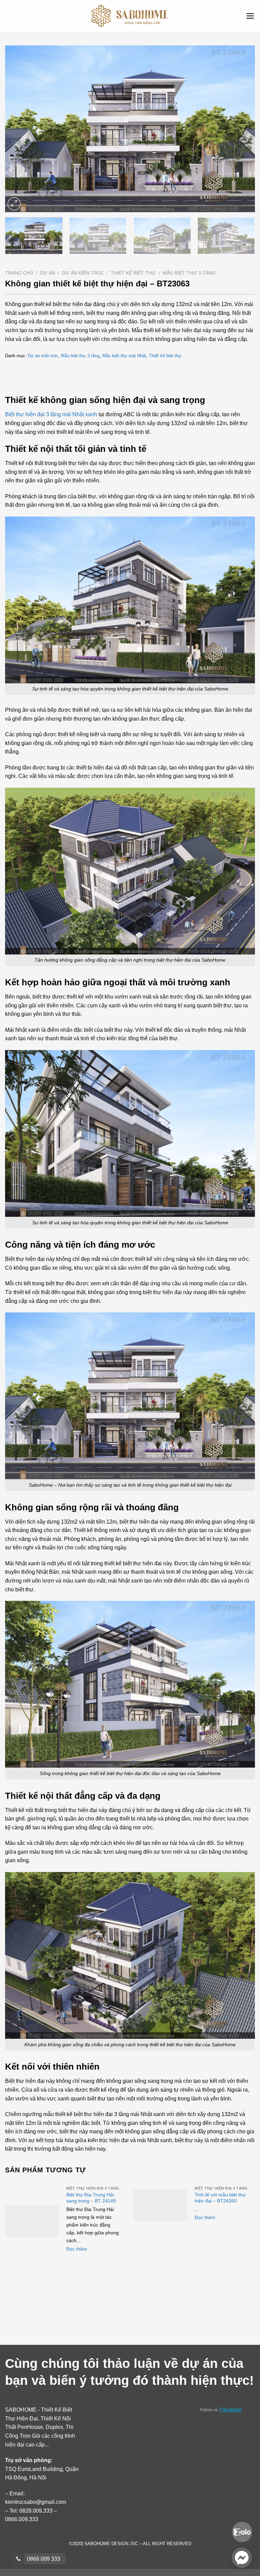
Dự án (48, 273)
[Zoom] (14, 204)
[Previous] (19, 129)
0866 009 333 (43, 2559)
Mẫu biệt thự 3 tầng (189, 273)
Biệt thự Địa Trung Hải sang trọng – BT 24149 (91, 2198)
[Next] (241, 129)
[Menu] (250, 16)
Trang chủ (19, 273)
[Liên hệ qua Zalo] (242, 2531)
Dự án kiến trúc (83, 273)
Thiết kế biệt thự (133, 273)
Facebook (231, 2409)
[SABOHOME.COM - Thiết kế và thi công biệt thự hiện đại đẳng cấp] (130, 16)
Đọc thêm (77, 2249)
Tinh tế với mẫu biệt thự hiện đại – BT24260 (220, 2198)
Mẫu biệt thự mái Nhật (124, 356)
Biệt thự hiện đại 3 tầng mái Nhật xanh (51, 414)
